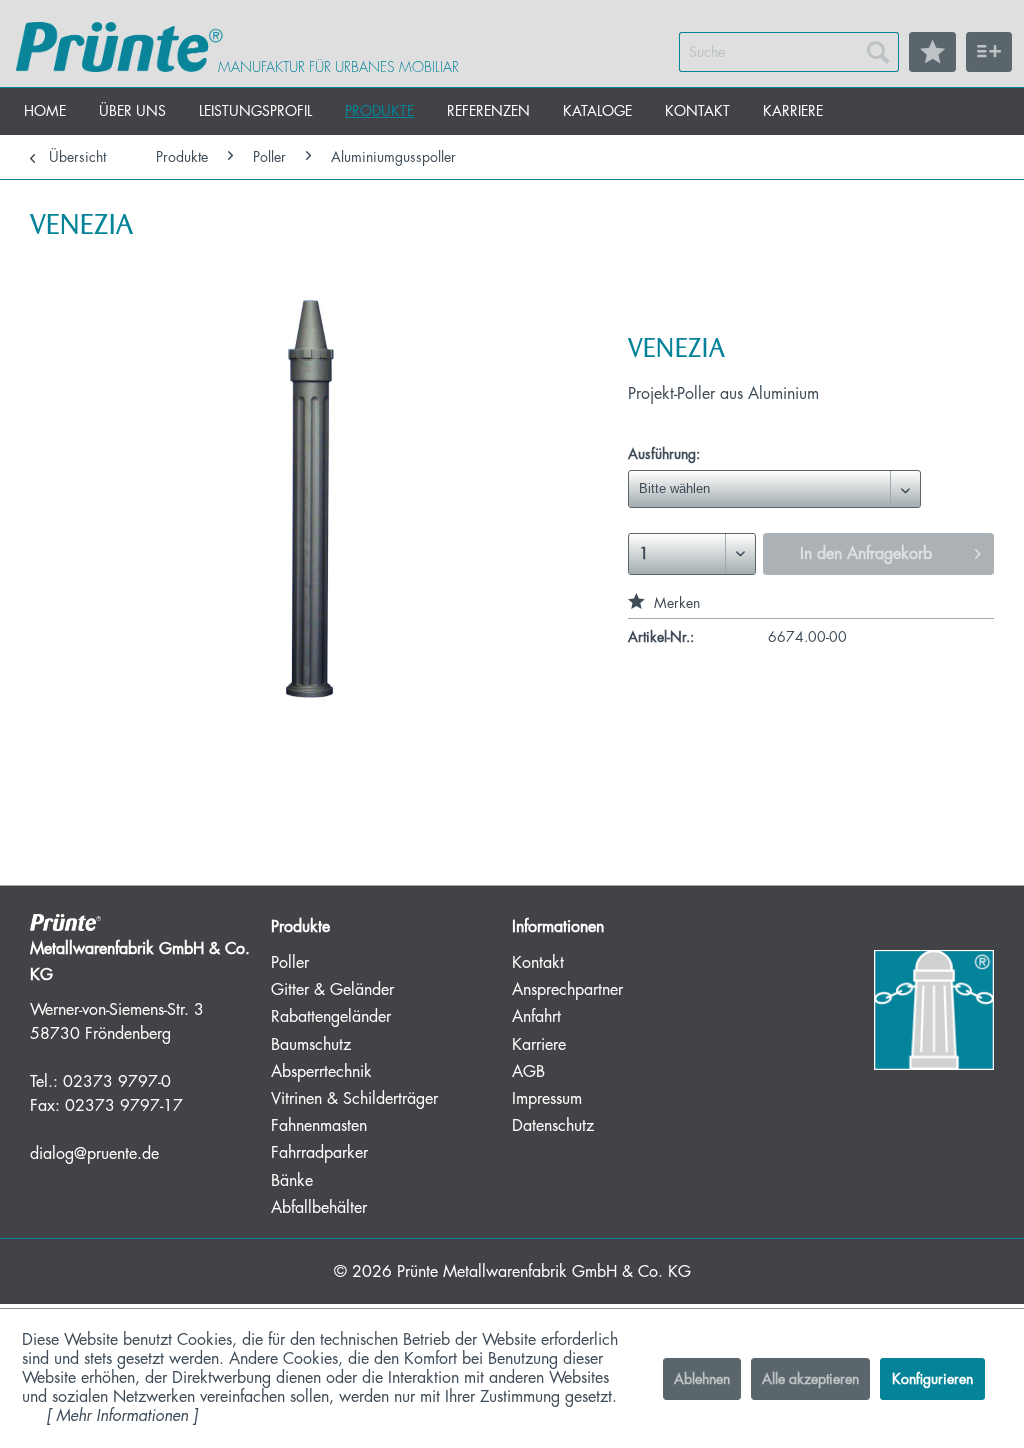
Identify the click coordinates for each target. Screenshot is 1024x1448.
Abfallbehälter (319, 1208)
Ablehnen (702, 1379)
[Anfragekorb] (989, 52)
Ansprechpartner (567, 990)
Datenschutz (553, 1126)
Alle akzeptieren (810, 1379)
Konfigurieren (932, 1379)
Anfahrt (536, 1017)
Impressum (547, 1099)
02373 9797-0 (117, 1082)
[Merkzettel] (932, 52)
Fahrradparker (319, 1153)
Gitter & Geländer (332, 990)
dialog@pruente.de (94, 1154)
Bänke (292, 1181)
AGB (528, 1072)
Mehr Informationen (122, 1416)
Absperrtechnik (321, 1072)
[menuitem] (789, 52)
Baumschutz (311, 1045)
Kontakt (538, 963)
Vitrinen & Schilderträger (354, 1099)
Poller (290, 963)
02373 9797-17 (124, 1106)
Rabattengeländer (331, 1017)
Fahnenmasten (319, 1126)
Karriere (539, 1045)
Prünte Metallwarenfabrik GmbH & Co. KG (544, 1272)
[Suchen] (878, 52)
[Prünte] (119, 47)
